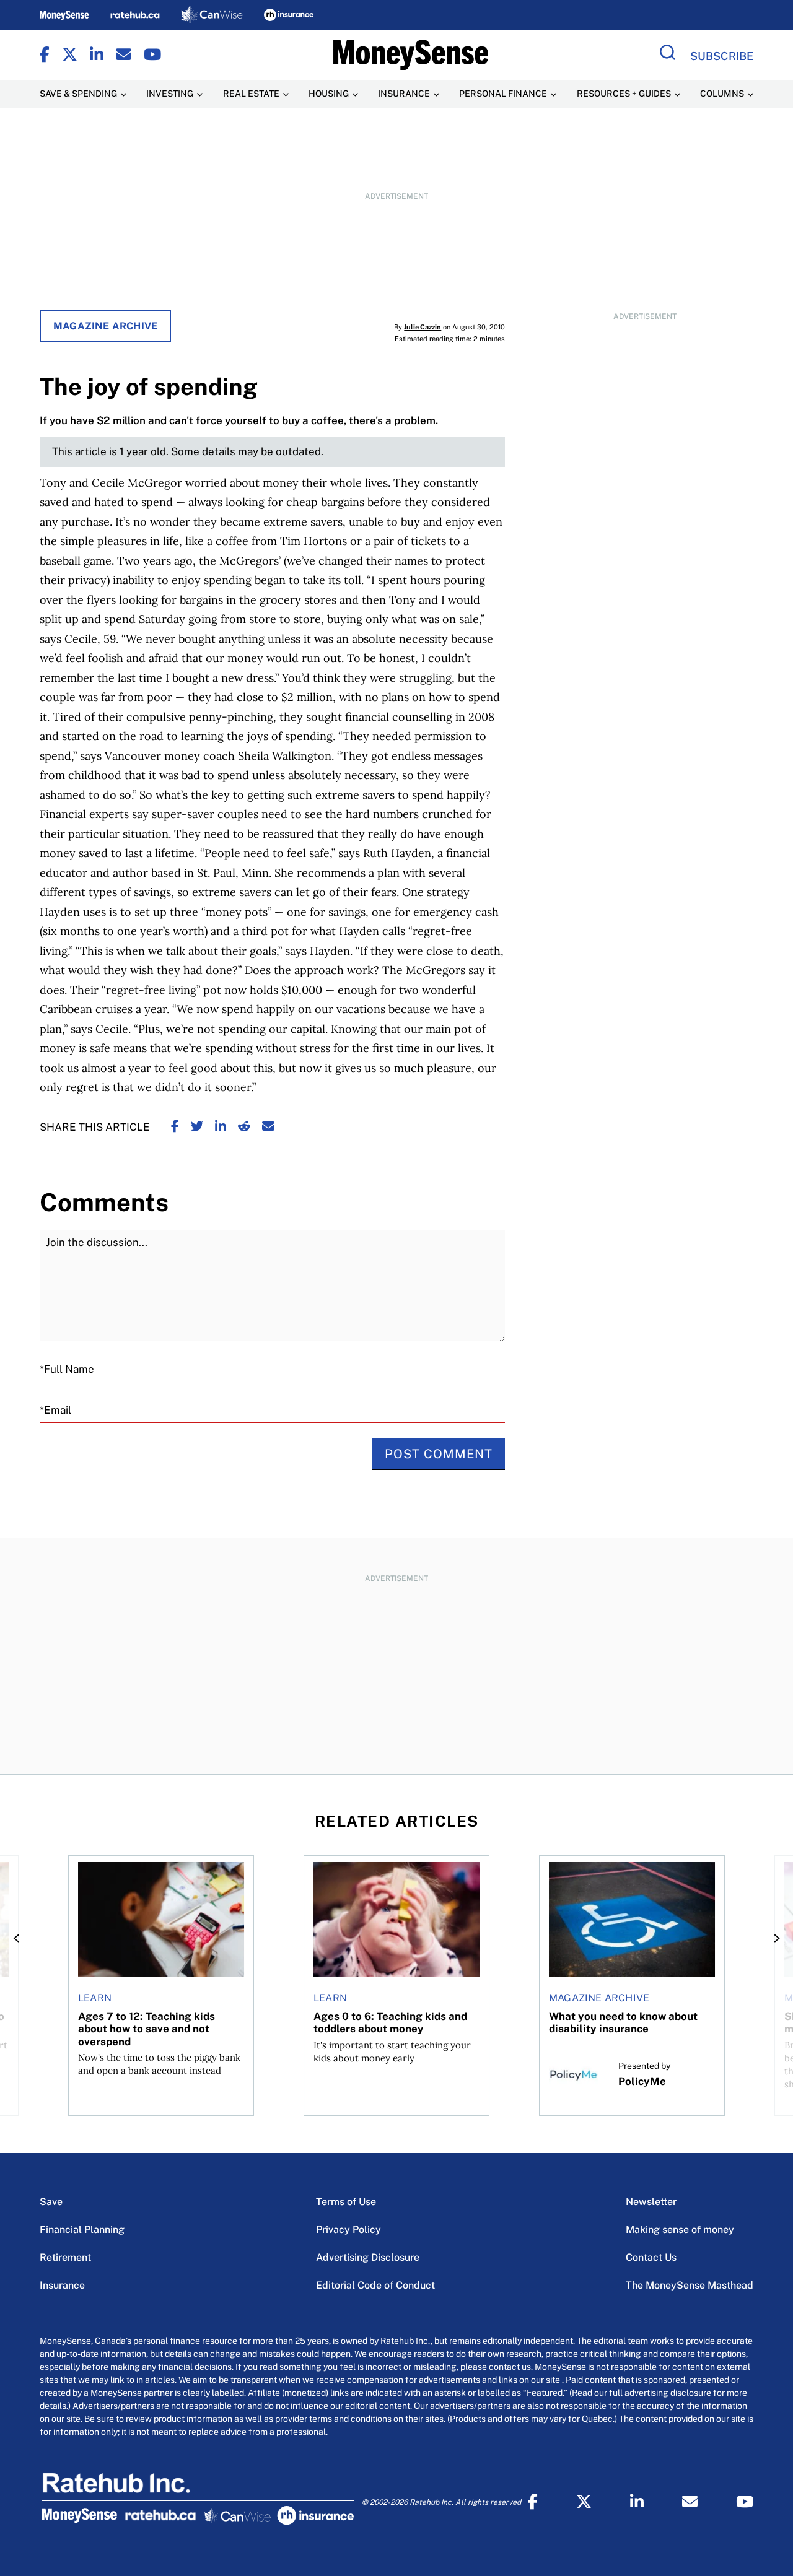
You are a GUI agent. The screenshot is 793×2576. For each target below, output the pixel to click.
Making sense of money (680, 2230)
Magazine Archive (105, 326)
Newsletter (651, 2202)
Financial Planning (82, 2230)
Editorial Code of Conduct (375, 2285)
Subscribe (722, 56)
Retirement (65, 2257)
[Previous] (20, 1938)
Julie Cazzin (423, 327)
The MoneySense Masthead (690, 2285)
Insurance (62, 2285)
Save (51, 2202)
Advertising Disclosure (368, 2257)
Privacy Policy (348, 2230)
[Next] (773, 1938)
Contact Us (651, 2257)
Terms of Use (346, 2202)
